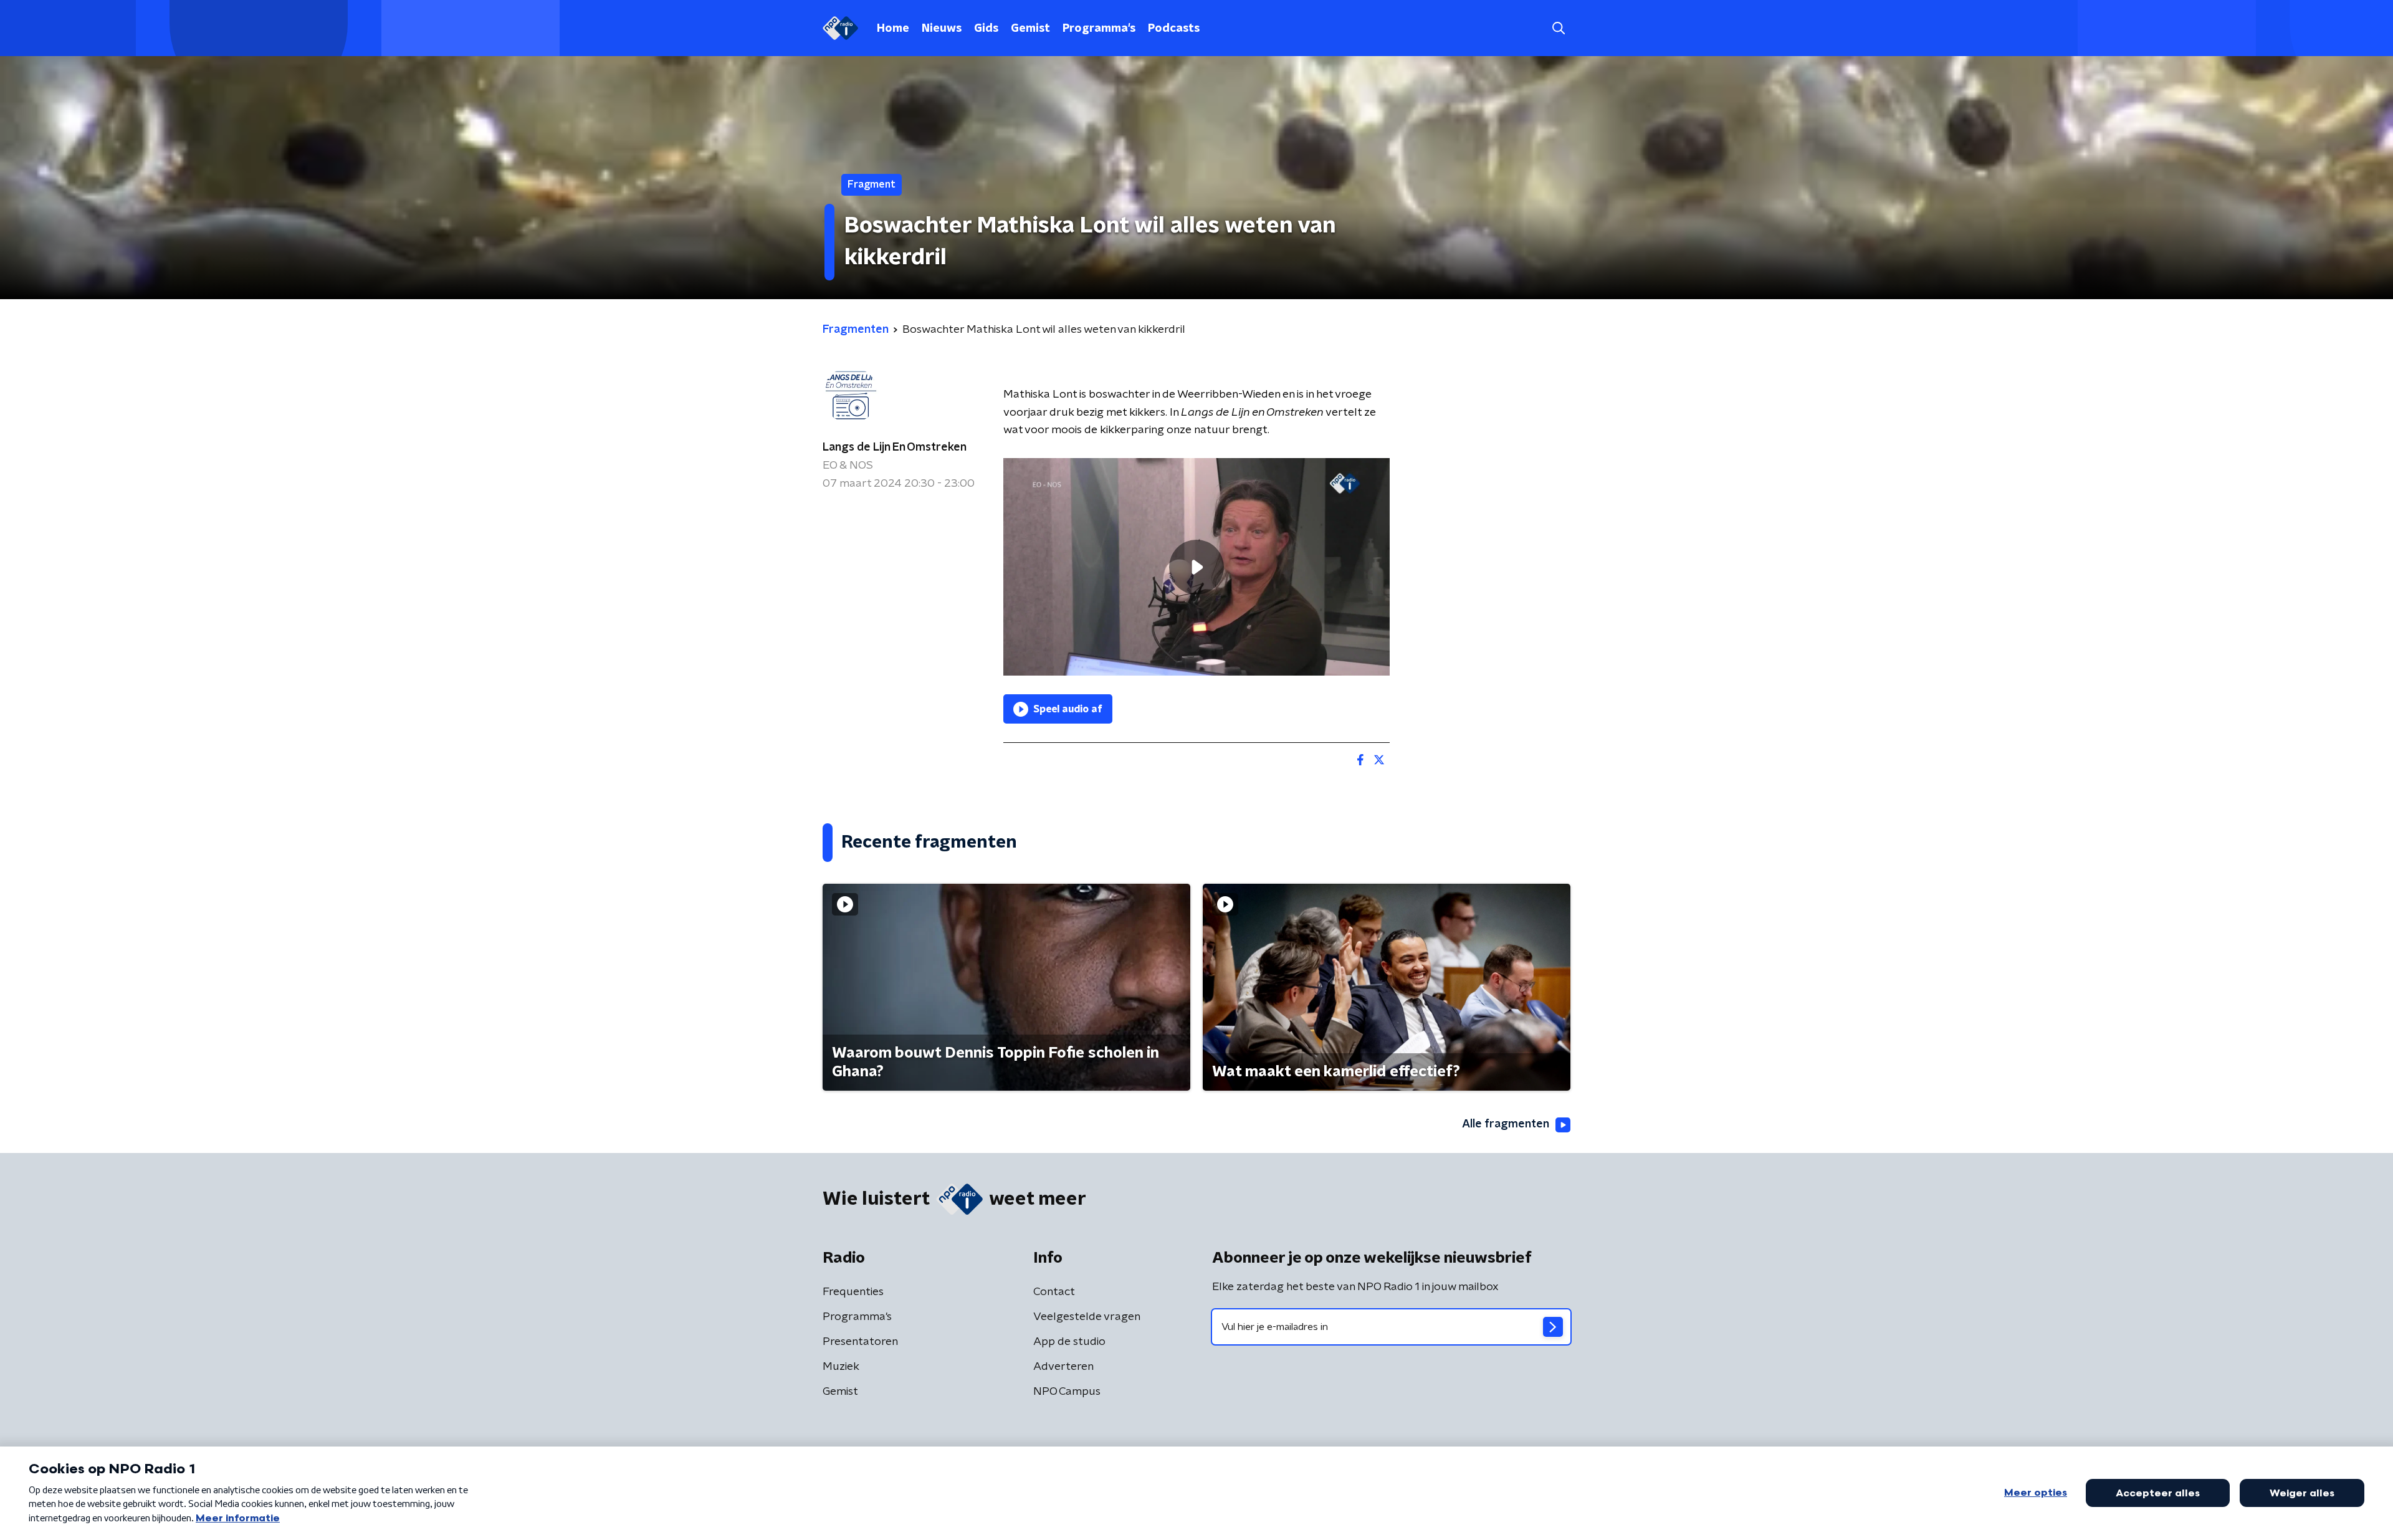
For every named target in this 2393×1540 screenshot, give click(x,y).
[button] (1558, 28)
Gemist (1030, 29)
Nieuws (942, 29)
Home (893, 29)
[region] (1196, 567)
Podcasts (1174, 29)
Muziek (841, 1367)
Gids (986, 29)
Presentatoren (860, 1342)
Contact (1054, 1292)
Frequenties (853, 1292)
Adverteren (1063, 1367)
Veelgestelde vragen (1087, 1317)
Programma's (1099, 29)
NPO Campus (1067, 1392)
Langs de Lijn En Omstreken (895, 447)
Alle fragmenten (1506, 1124)
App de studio (1069, 1342)
